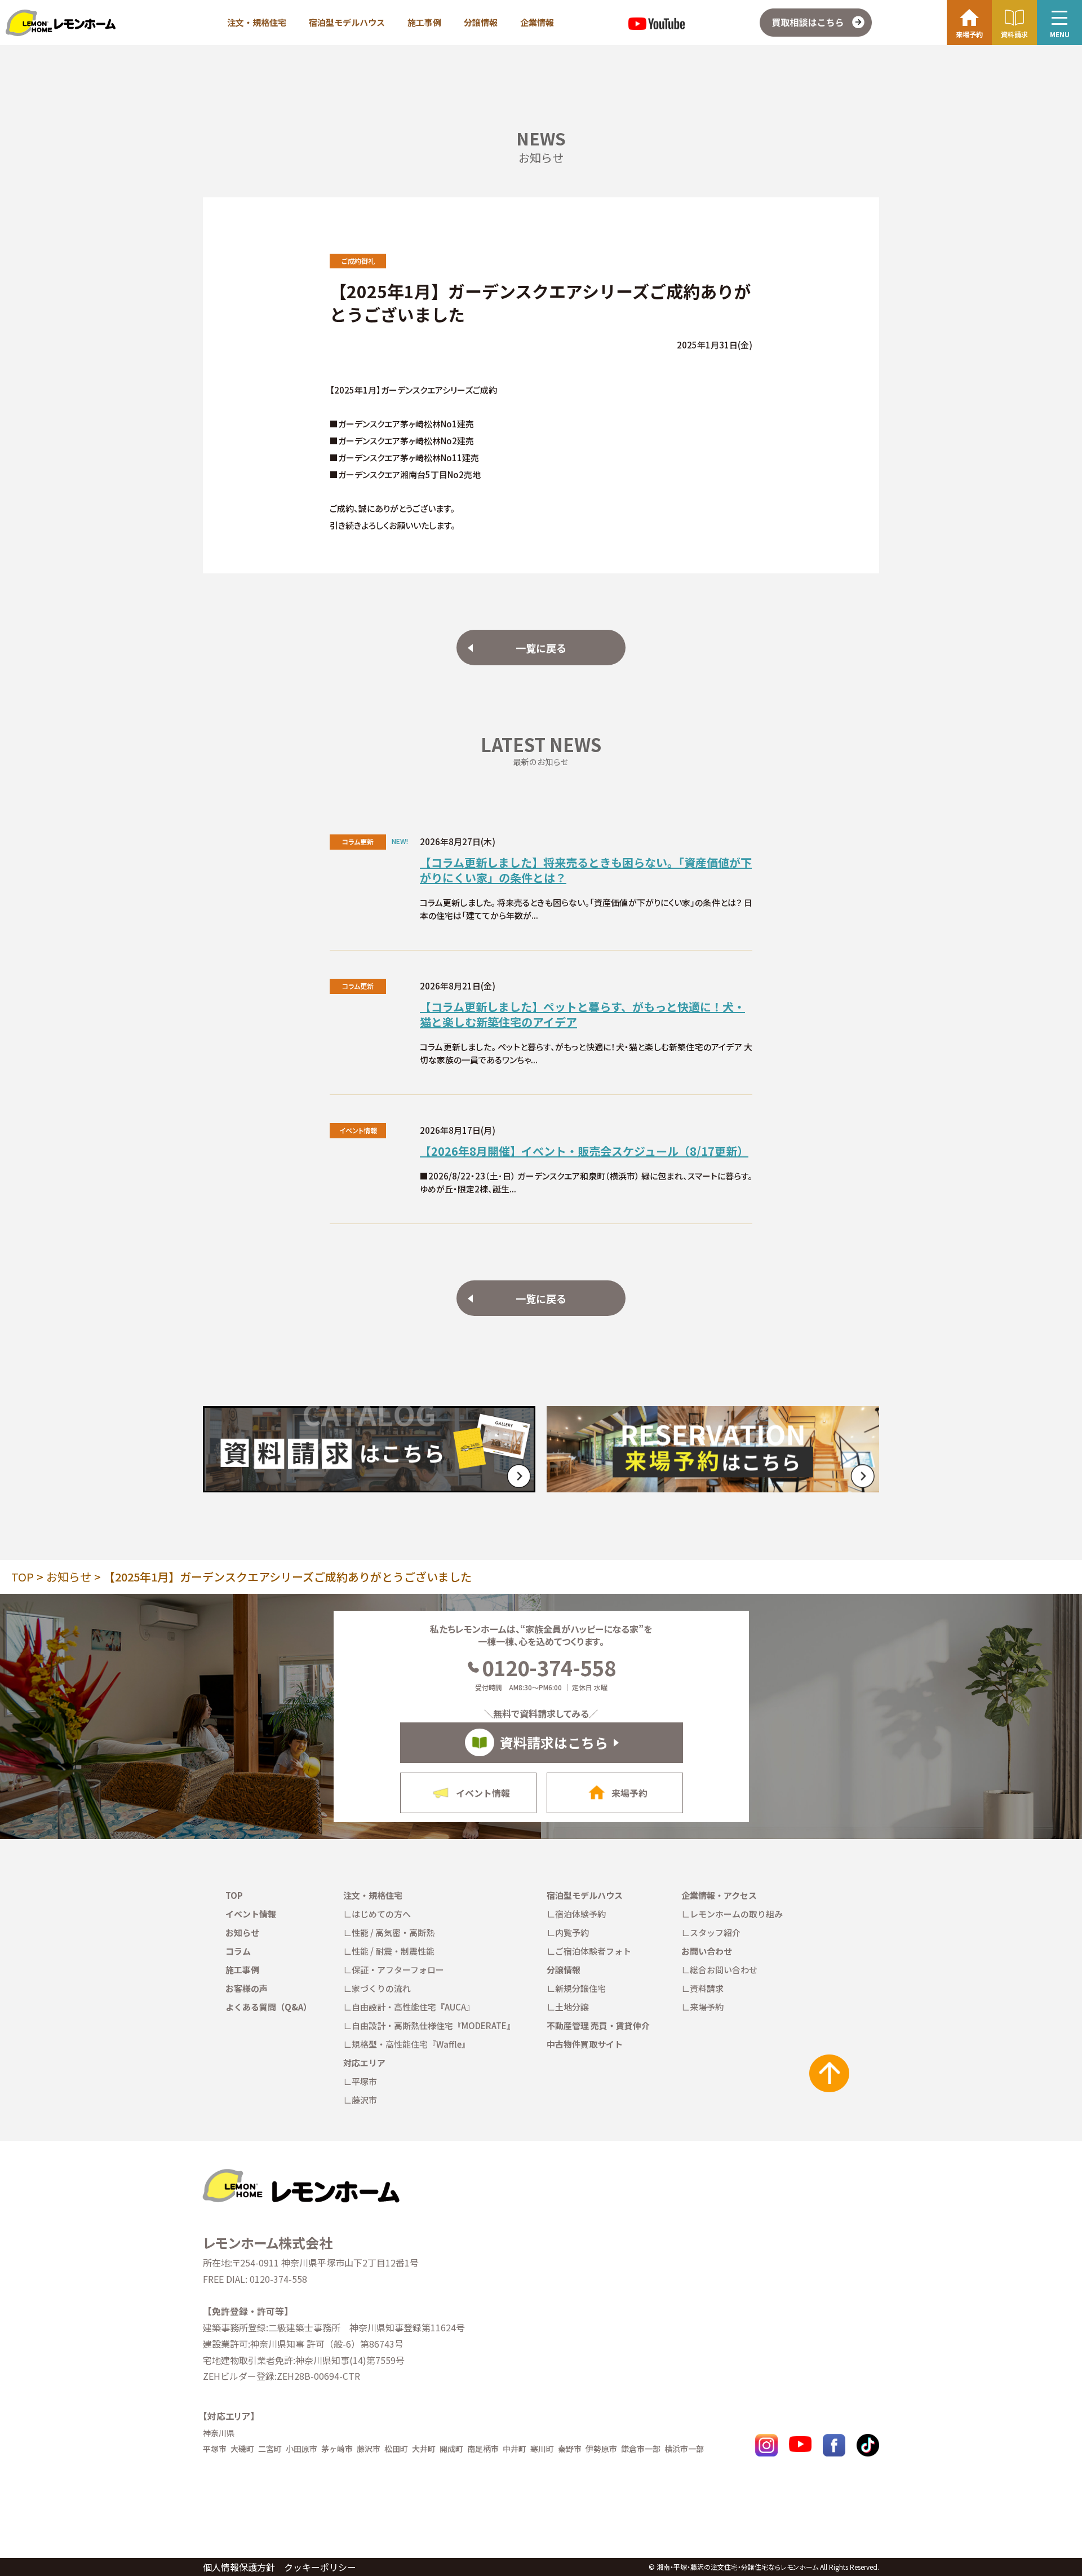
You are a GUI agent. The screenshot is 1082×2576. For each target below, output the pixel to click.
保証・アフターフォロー (398, 1970)
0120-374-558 (549, 1667)
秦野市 (570, 2449)
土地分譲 (572, 2007)
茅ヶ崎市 (337, 2449)
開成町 (451, 2449)
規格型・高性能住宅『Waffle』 (411, 2044)
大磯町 (242, 2449)
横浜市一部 (684, 2449)
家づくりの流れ (381, 1988)
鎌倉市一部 (641, 2449)
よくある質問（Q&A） (269, 2007)
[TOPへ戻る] (300, 2173)
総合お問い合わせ (724, 1970)
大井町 (424, 2449)
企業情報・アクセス (719, 1895)
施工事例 (424, 22)
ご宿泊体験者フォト (593, 1951)
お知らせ (69, 1577)
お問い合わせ (707, 1951)
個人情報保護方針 (239, 2567)
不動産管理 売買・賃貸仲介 (598, 2025)
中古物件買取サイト (585, 2044)
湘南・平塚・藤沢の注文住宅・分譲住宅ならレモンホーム (737, 2567)
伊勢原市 (601, 2449)
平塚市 (364, 2081)
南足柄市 (483, 2449)
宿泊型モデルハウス (347, 22)
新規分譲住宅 (580, 1988)
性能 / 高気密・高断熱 (393, 1932)
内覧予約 (572, 1932)
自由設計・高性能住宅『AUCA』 (413, 2007)
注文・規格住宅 (257, 22)
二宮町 (270, 2449)
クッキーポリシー (320, 2567)
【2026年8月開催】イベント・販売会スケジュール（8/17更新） (584, 1151)
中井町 (515, 2449)
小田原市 (301, 2449)
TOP (23, 1577)
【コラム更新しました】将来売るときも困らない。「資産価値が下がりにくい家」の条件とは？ (586, 870)
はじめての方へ (381, 1914)
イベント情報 (251, 1914)
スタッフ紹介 (715, 1932)
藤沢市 (364, 2100)
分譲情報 (481, 22)
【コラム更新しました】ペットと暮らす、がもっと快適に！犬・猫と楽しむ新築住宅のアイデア (582, 1014)
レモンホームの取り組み (736, 1914)
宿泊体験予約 (580, 1914)
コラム (238, 1951)
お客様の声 (247, 1988)
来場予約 (707, 2007)
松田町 (396, 2449)
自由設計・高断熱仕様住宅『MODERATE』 (433, 2025)
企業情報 (537, 22)
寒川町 (542, 2449)
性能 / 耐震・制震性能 (393, 1951)
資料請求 (707, 1988)
